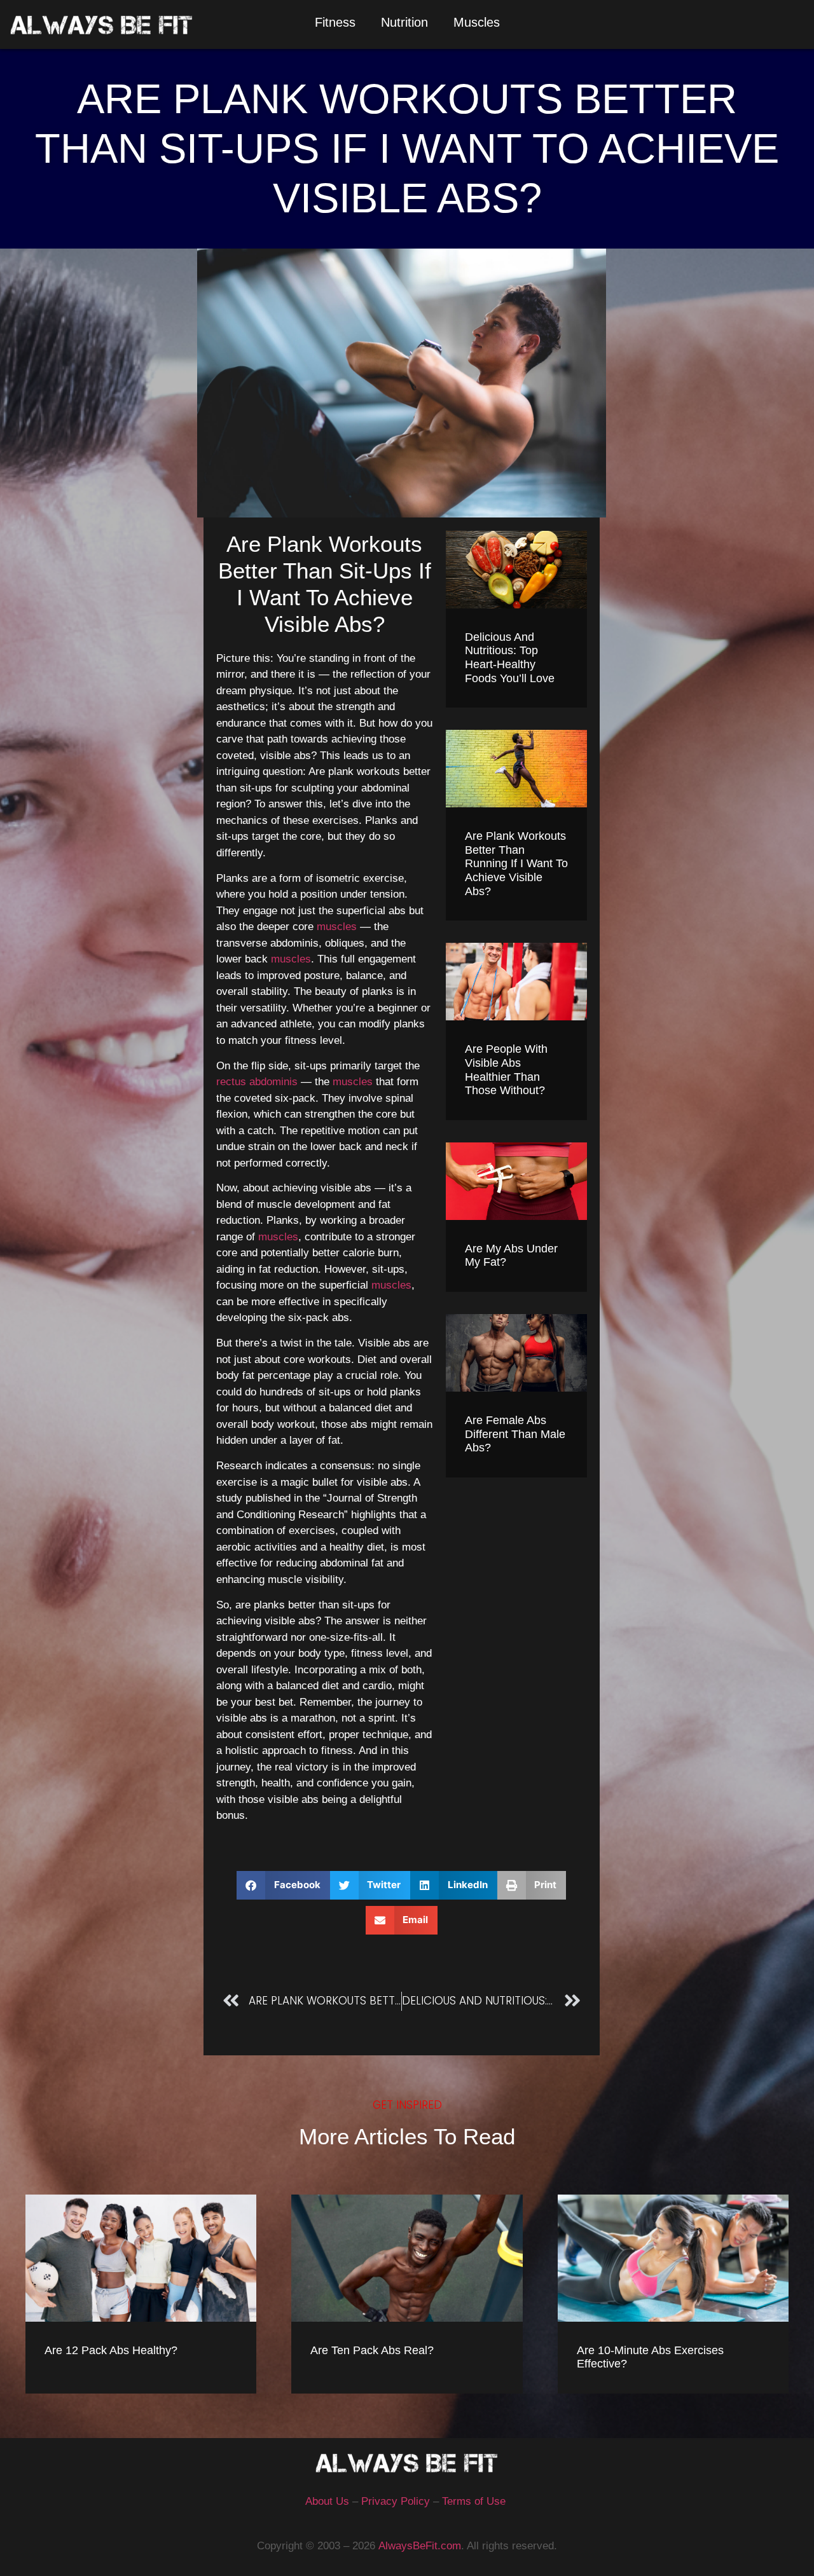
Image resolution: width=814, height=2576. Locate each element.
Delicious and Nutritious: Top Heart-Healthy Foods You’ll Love (510, 658)
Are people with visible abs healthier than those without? (506, 1070)
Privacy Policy (396, 2501)
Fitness (335, 22)
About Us (327, 2501)
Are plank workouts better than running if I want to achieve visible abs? (516, 863)
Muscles (477, 22)
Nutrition (404, 22)
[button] (283, 1885)
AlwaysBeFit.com (420, 2546)
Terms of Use (474, 2501)
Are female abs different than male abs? (515, 1434)
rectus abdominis (257, 1082)
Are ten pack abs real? (372, 2350)
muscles (337, 927)
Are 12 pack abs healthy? (111, 2350)
